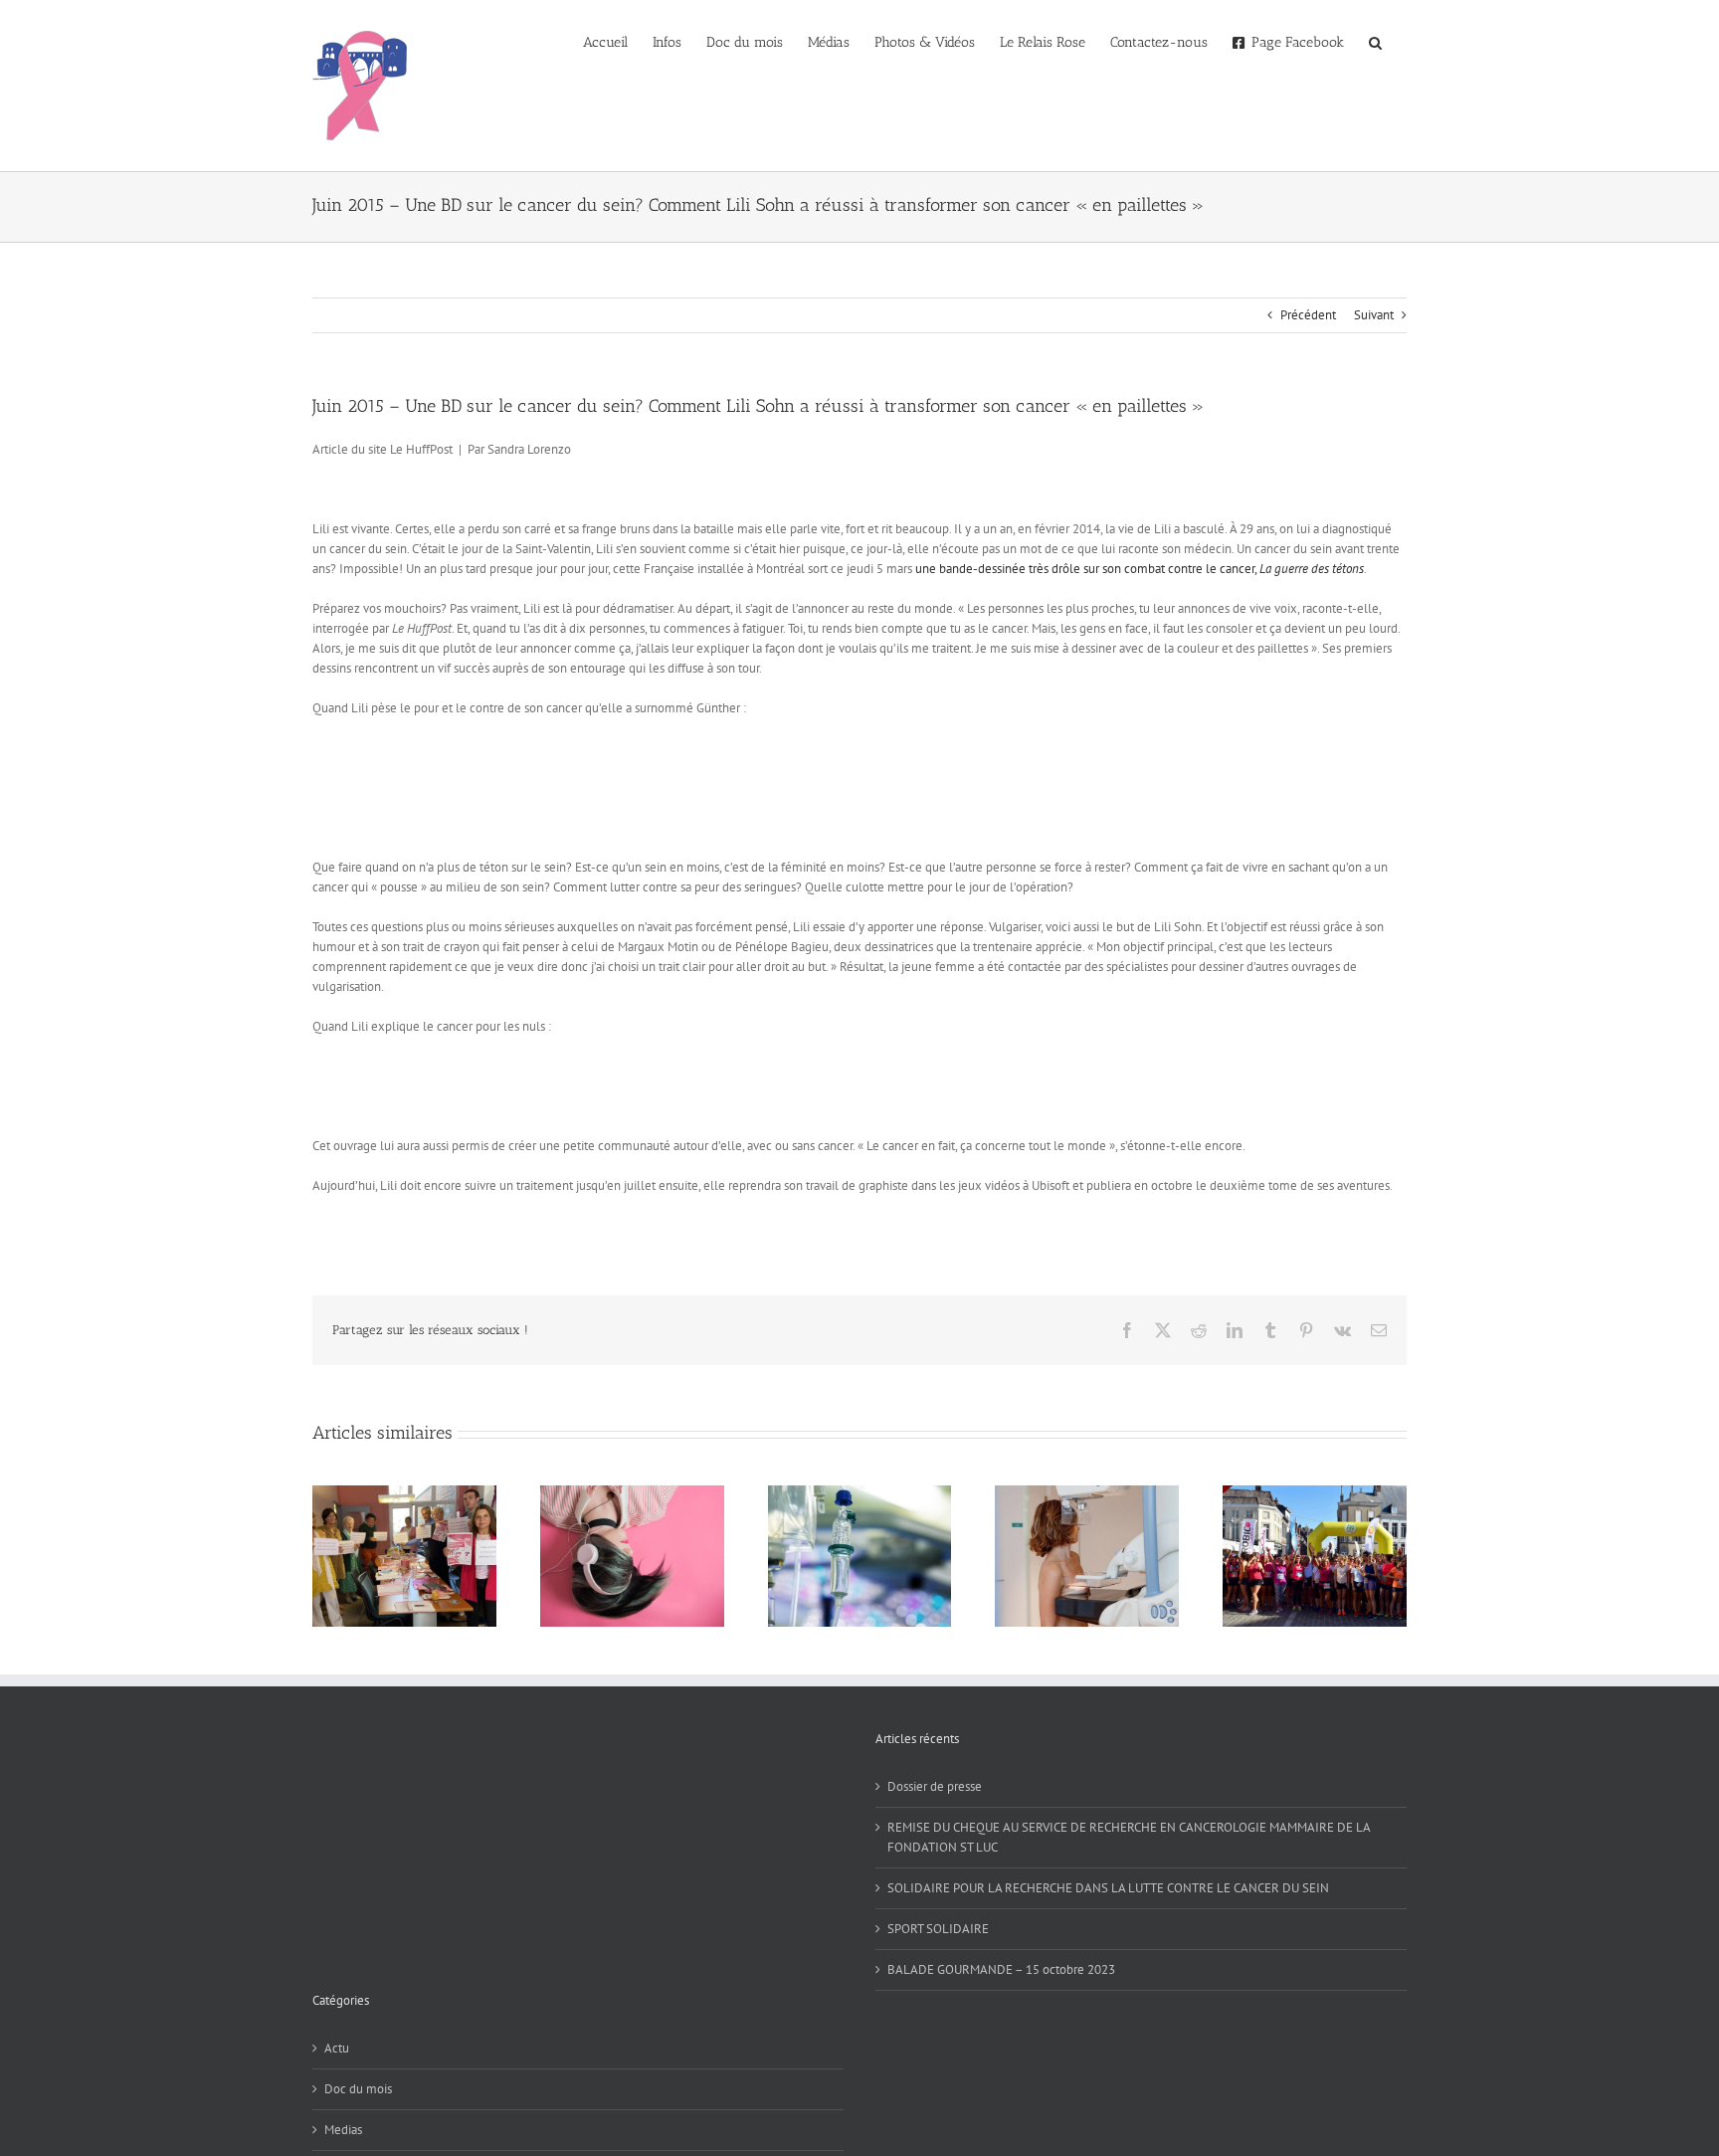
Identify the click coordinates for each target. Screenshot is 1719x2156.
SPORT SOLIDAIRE (938, 1929)
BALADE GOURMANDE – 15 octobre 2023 (1001, 1969)
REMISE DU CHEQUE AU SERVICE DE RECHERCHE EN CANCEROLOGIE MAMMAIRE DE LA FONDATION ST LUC (1129, 1837)
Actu (337, 2048)
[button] (1375, 41)
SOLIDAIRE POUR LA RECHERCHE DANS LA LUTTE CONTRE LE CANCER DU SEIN (1108, 1888)
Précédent (1308, 315)
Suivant (1374, 315)
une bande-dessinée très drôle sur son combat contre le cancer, (1140, 569)
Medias (343, 2130)
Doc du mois (358, 2089)
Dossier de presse (935, 1786)
